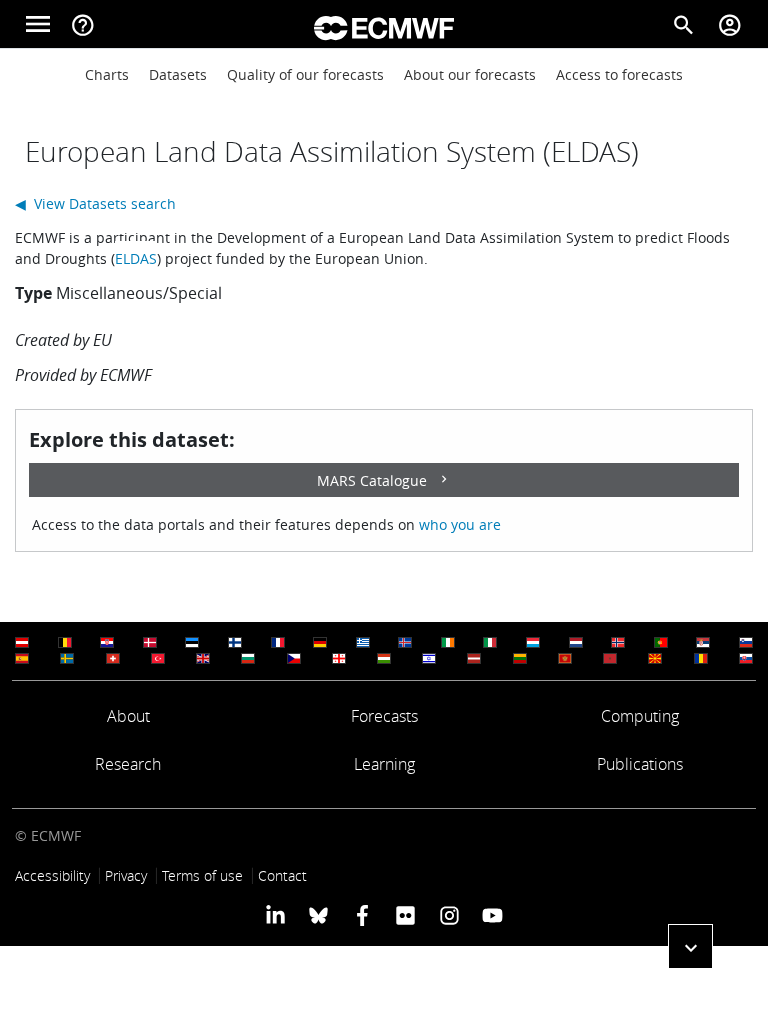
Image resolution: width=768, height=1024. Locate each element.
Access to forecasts (619, 74)
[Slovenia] (746, 642)
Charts (107, 74)
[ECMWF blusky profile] (318, 914)
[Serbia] (703, 642)
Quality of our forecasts (305, 74)
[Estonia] (192, 642)
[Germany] (320, 642)
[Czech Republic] (294, 658)
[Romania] (701, 658)
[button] (690, 946)
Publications (640, 764)
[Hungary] (384, 658)
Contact (282, 875)
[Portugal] (661, 642)
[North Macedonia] (655, 658)
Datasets (178, 74)
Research (128, 764)
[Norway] (618, 642)
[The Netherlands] (576, 642)
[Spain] (22, 658)
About (128, 716)
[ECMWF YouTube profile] (492, 914)
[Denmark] (150, 642)
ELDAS (136, 258)
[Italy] (490, 642)
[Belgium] (65, 642)
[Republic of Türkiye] (158, 658)
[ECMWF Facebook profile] (362, 914)
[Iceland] (405, 642)
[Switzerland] (113, 658)
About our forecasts (470, 74)
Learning (384, 764)
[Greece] (363, 642)
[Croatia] (107, 642)
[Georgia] (339, 658)
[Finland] (235, 642)
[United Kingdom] (203, 658)
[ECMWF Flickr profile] (405, 914)
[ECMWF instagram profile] (448, 914)
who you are (460, 524)
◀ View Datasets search (95, 203)
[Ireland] (448, 642)
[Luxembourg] (533, 642)
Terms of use (202, 875)
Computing (640, 716)
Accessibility (52, 875)
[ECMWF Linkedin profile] (275, 914)
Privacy (126, 875)
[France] (278, 642)
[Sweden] (67, 658)
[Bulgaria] (248, 658)
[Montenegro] (565, 658)
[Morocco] (610, 658)
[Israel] (429, 658)
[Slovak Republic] (746, 658)
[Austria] (22, 642)
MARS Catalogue (372, 480)
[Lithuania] (520, 658)
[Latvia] (474, 658)
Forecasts (384, 716)
